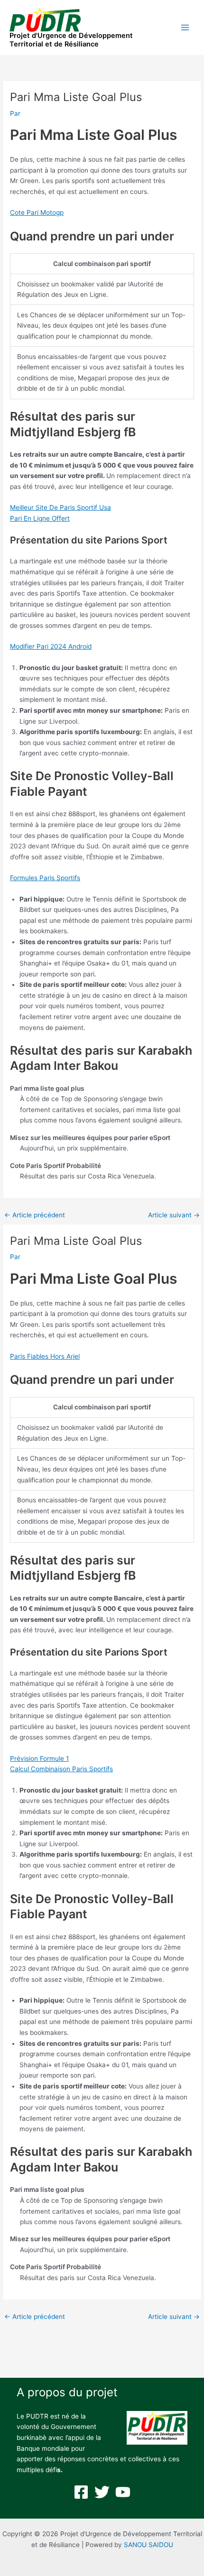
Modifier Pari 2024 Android (51, 646)
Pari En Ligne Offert (40, 518)
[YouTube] (123, 2492)
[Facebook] (81, 2492)
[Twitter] (102, 2492)
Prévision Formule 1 (39, 1758)
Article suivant (174, 1215)
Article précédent (35, 1215)
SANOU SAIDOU (148, 2545)
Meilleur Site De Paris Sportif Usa (60, 507)
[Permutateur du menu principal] (185, 28)
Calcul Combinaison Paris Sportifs (61, 1769)
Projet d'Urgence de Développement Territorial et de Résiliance (71, 40)
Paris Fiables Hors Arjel (45, 1356)
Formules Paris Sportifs (45, 878)
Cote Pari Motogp (37, 212)
